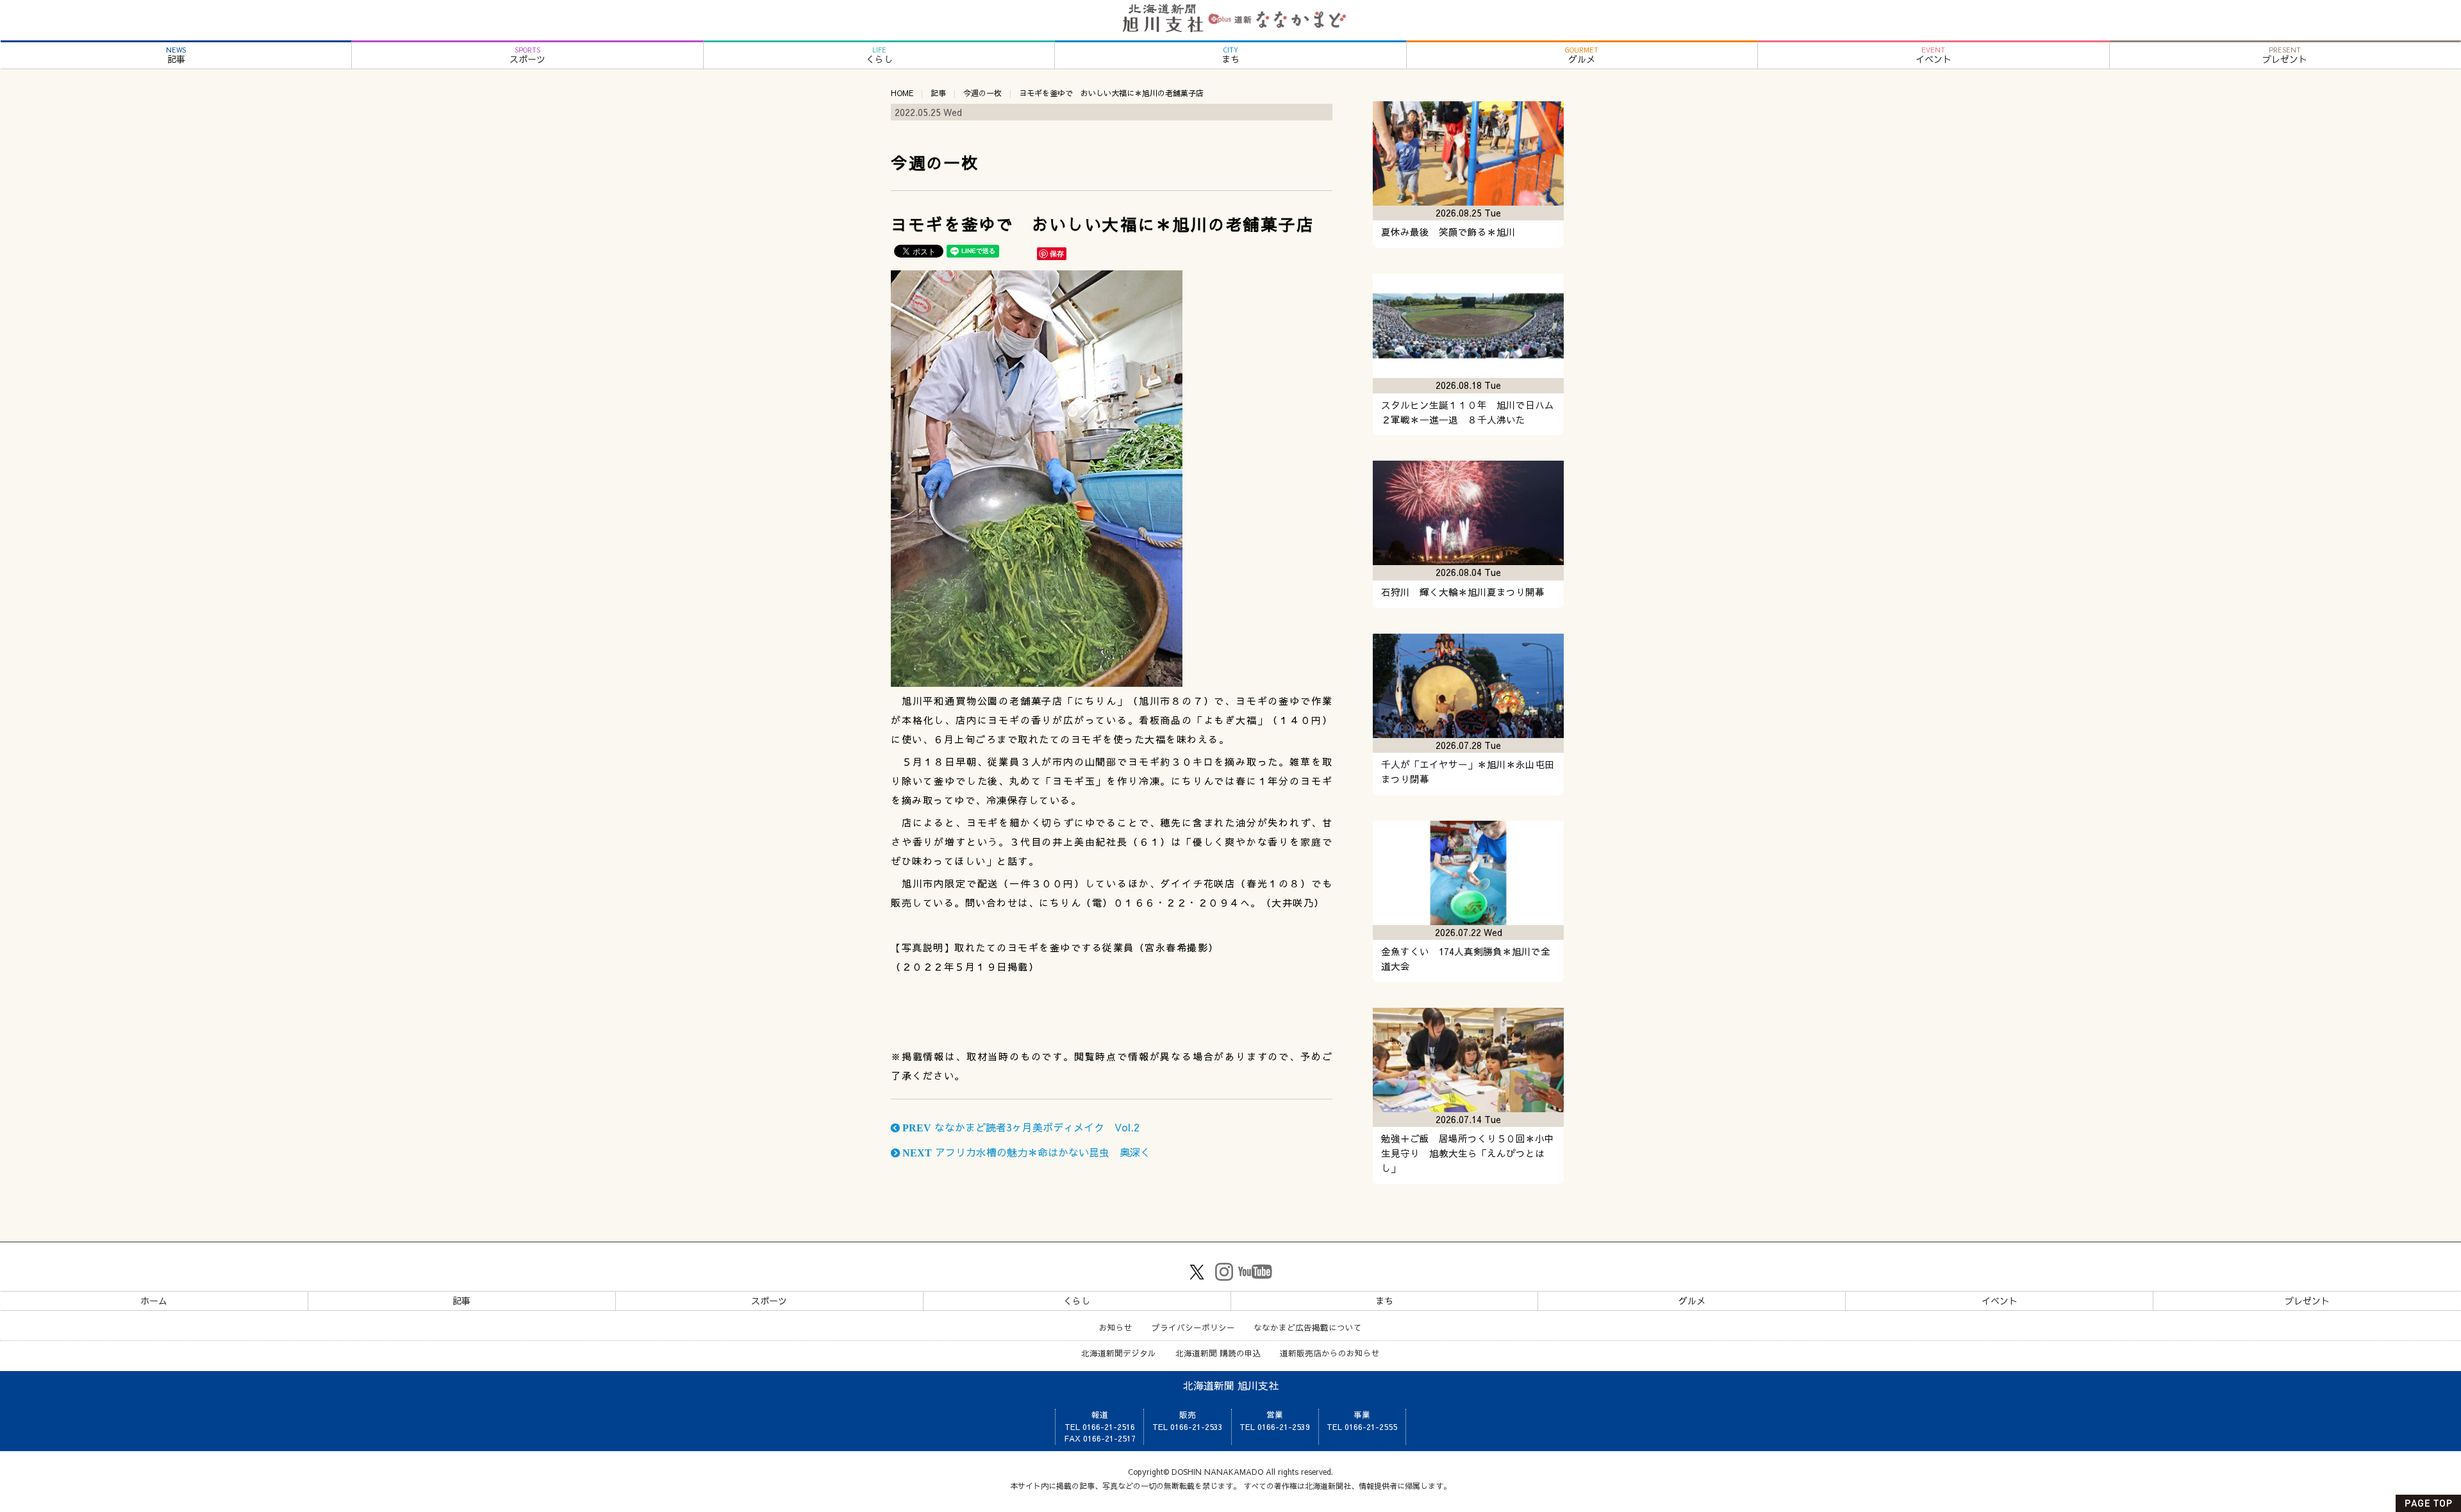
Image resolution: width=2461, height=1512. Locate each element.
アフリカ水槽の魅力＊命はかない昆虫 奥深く (1025, 1152)
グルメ (1582, 55)
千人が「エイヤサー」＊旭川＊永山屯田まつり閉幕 (1468, 772)
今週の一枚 (982, 93)
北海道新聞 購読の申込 (1218, 1353)
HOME (902, 93)
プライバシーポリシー (1193, 1327)
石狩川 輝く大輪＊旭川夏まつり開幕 (1463, 592)
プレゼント (2285, 55)
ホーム (154, 1301)
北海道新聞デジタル (1119, 1353)
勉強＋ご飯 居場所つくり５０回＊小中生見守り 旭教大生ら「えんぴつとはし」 (1468, 1153)
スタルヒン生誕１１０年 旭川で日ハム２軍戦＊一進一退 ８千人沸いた (1468, 412)
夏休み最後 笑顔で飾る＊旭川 (1448, 232)
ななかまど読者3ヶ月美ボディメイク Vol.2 (1020, 1127)
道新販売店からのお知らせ (1330, 1353)
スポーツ (527, 55)
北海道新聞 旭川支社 (1231, 1385)
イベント (1934, 55)
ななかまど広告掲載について (1308, 1327)
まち (1230, 55)
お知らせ (1116, 1327)
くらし (879, 55)
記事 (176, 55)
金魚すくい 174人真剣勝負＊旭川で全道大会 (1466, 959)
